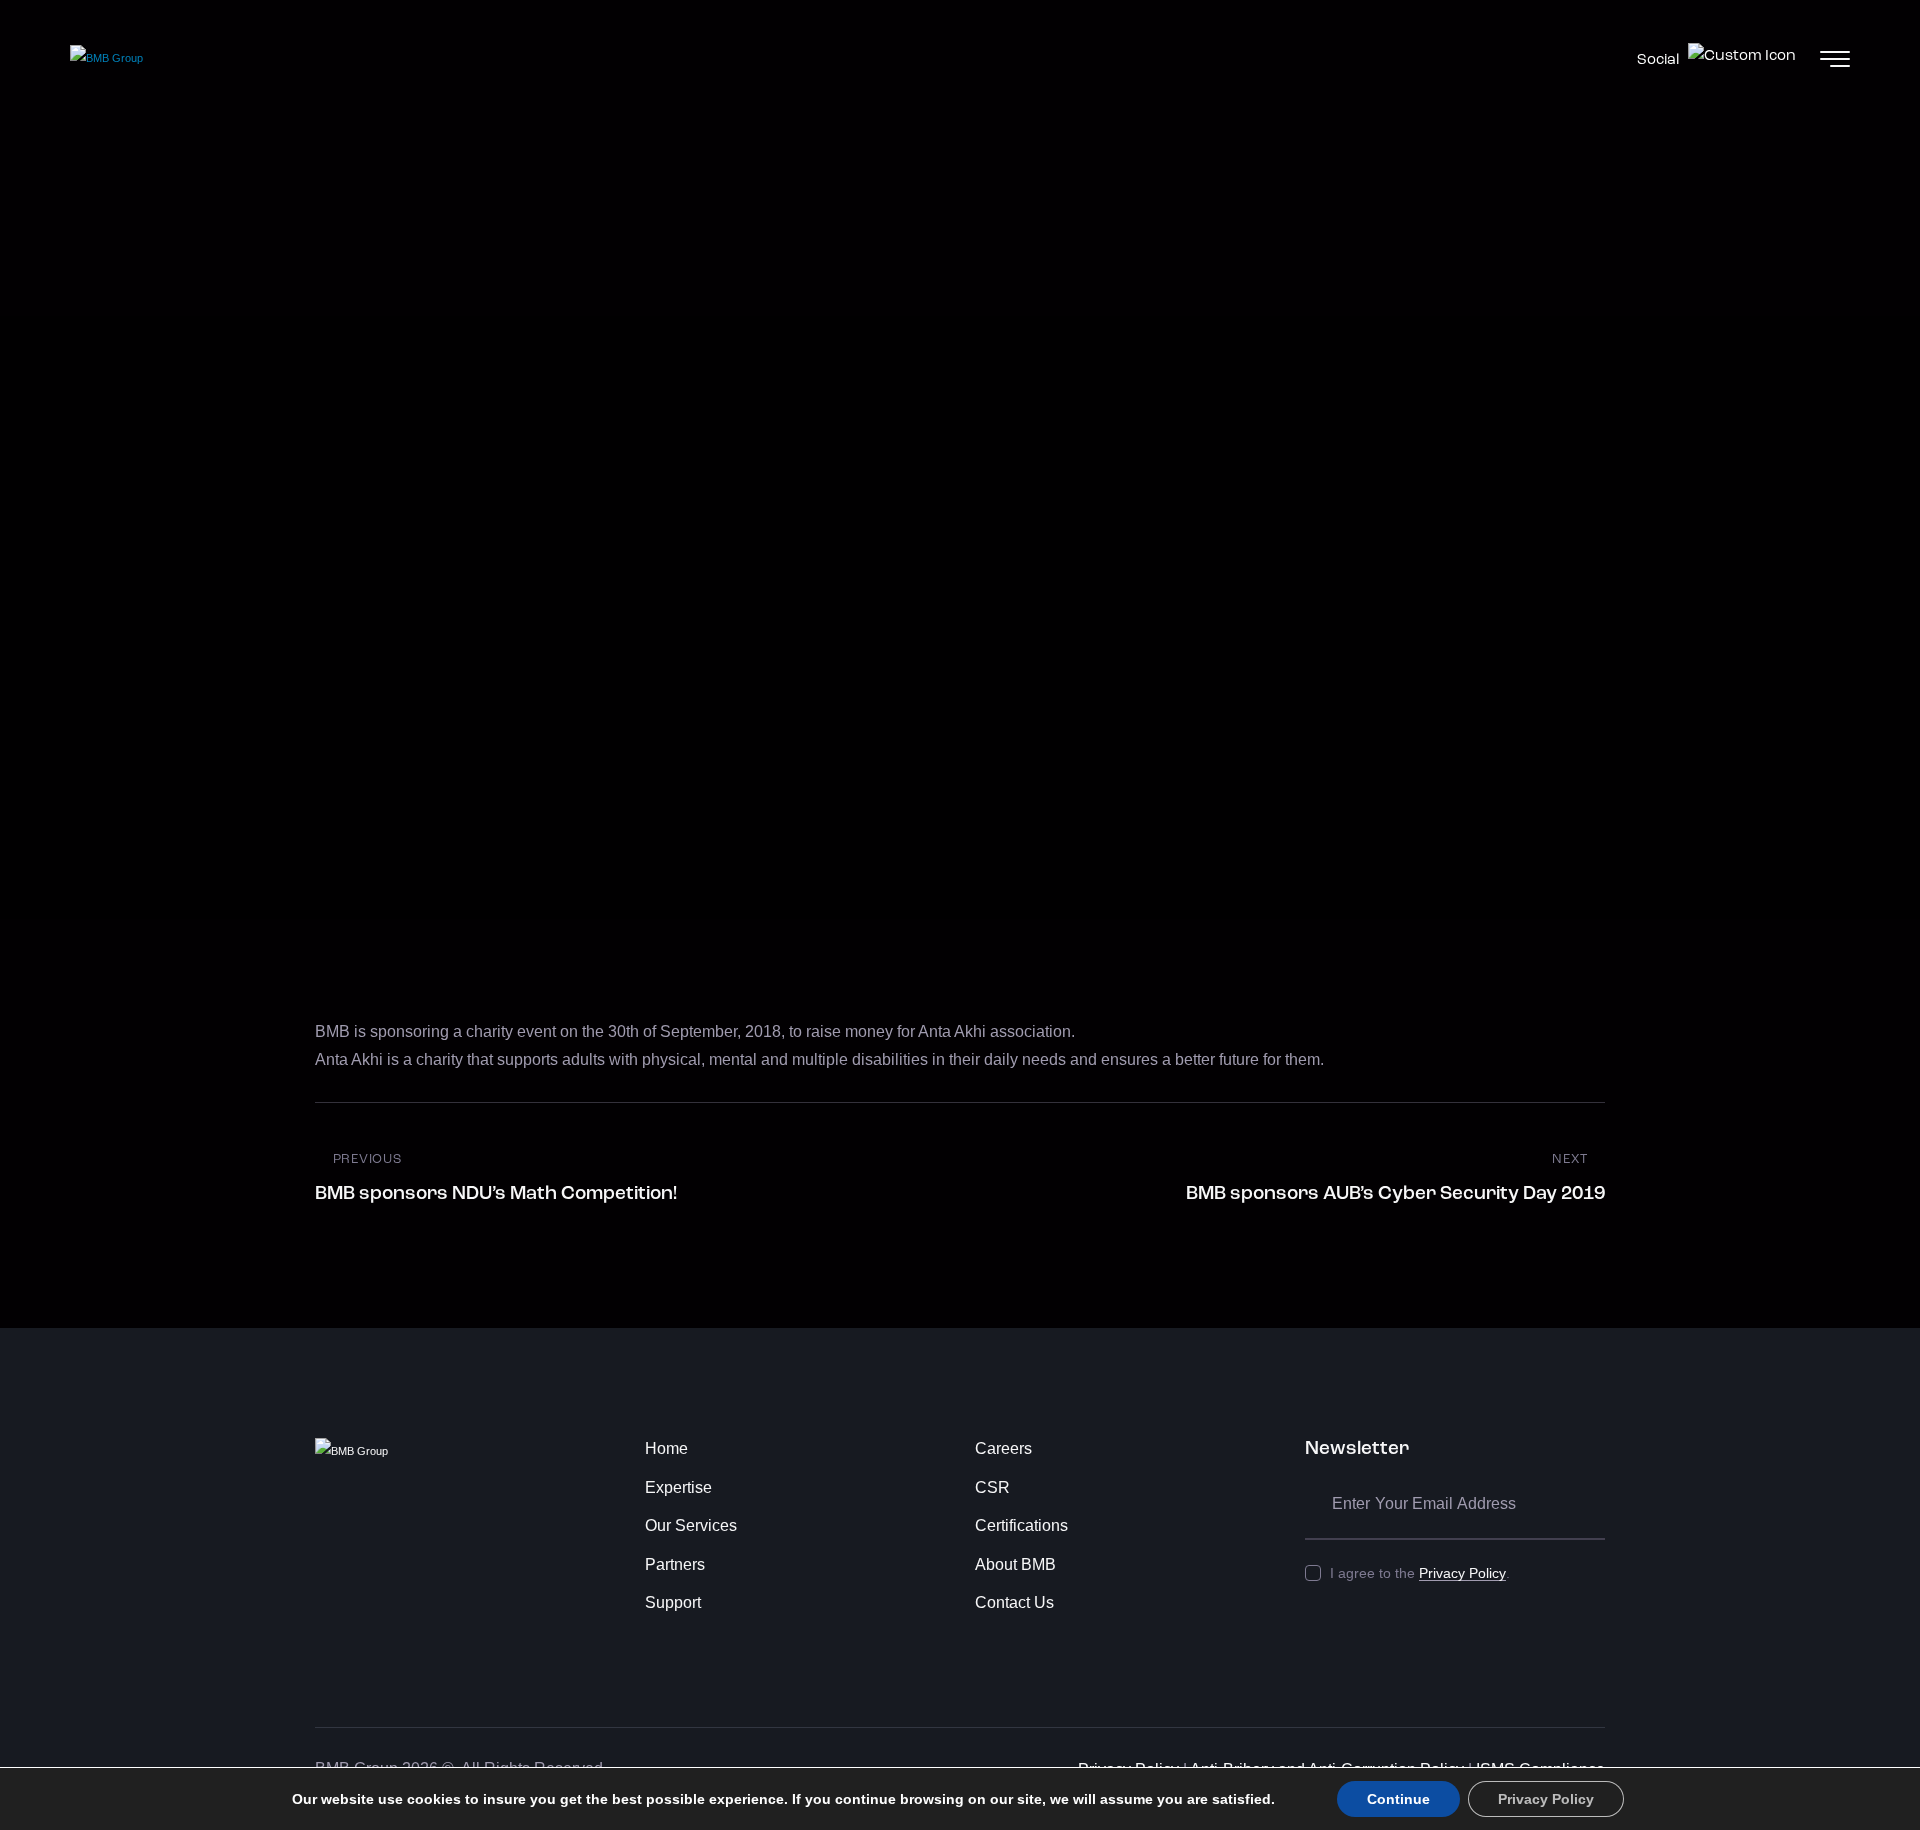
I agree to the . (1420, 1573)
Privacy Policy (1462, 1573)
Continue (1398, 1799)
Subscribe (1590, 1504)
